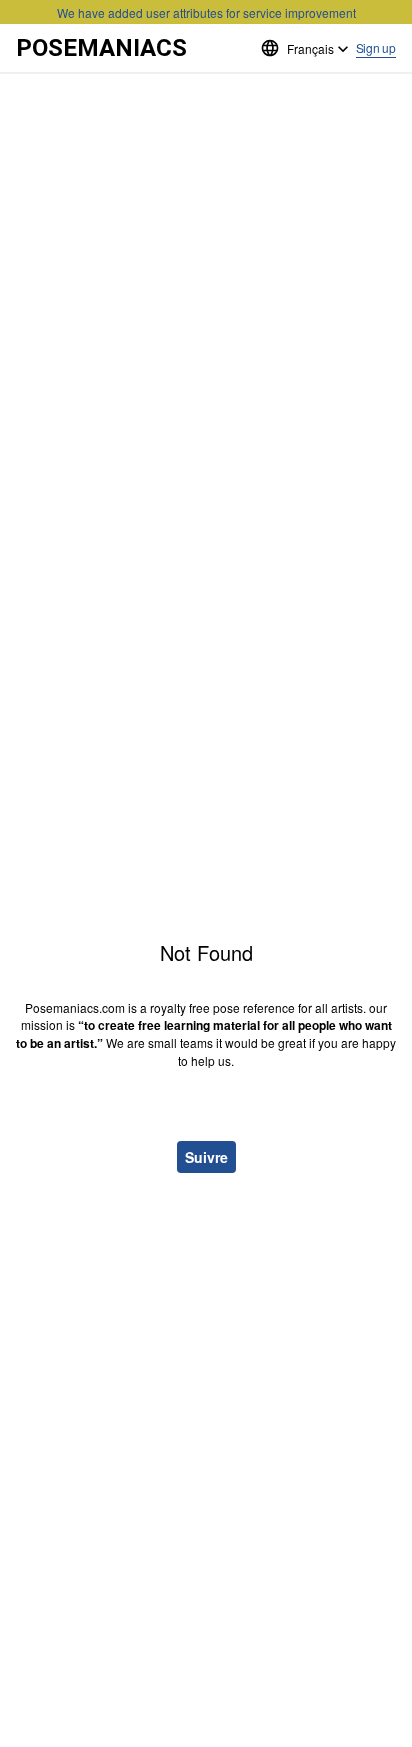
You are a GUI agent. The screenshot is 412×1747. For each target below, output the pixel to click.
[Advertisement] (206, 140)
